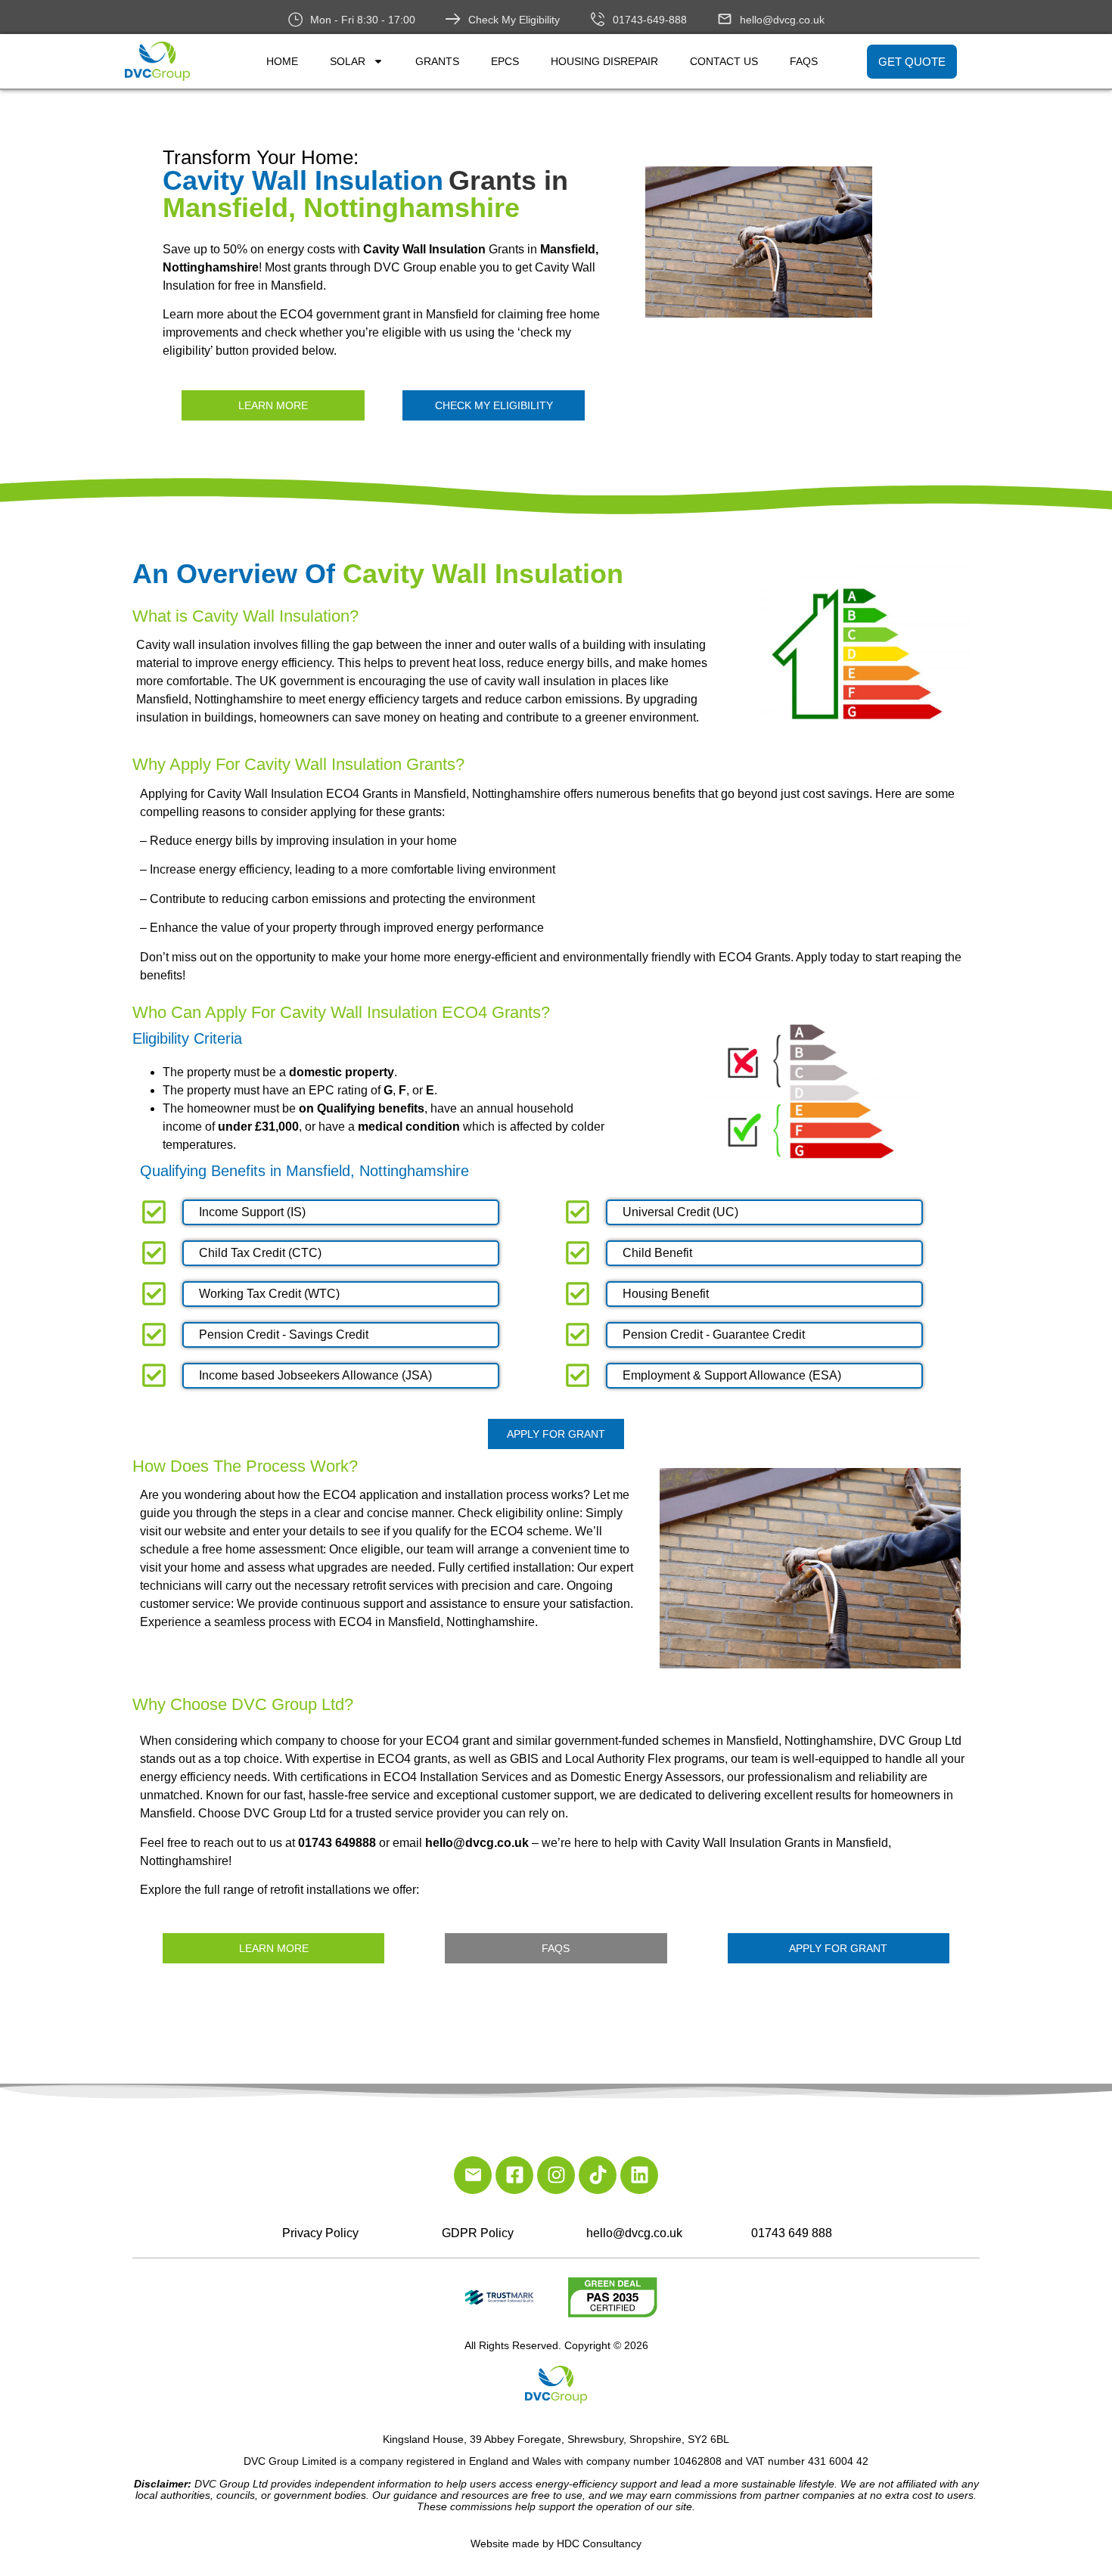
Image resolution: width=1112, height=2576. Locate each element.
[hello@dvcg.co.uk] (725, 19)
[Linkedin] (639, 2175)
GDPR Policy (478, 2233)
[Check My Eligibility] (453, 19)
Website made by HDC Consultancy (556, 2543)
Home (282, 61)
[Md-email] (473, 2175)
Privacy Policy (320, 2233)
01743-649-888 (650, 20)
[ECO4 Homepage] (814, 242)
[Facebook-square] (514, 2175)
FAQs (804, 61)
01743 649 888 (792, 2233)
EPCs (505, 61)
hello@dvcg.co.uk (782, 20)
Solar (348, 61)
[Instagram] (556, 2175)
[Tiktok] (598, 2175)
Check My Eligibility (514, 20)
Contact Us (724, 61)
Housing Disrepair (604, 61)
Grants (437, 61)
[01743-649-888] (598, 19)
